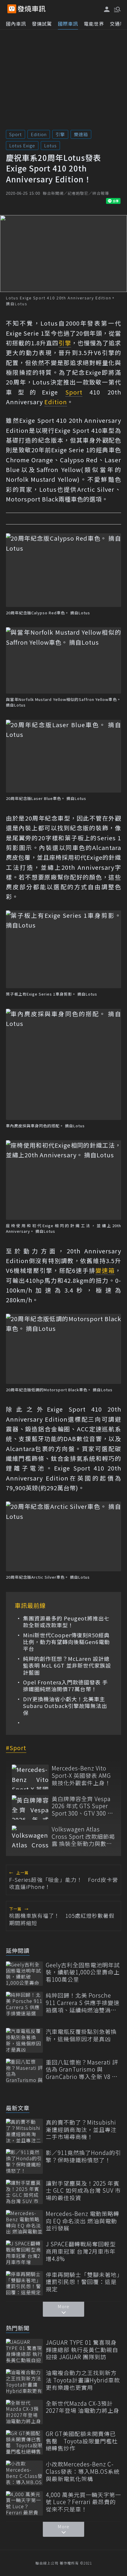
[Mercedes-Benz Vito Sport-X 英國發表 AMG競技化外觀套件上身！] (30, 1777)
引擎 (60, 134)
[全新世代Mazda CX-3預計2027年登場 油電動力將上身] (24, 2412)
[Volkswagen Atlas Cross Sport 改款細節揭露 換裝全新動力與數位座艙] (30, 1838)
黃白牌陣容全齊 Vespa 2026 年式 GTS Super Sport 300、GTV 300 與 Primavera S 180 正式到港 (83, 1806)
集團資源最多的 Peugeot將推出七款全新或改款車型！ (66, 1622)
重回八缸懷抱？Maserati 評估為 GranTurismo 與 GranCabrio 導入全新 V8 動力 (82, 2070)
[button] (117, 9)
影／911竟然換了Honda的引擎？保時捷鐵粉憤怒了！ (83, 2156)
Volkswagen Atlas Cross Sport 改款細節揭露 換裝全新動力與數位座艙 (83, 1836)
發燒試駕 (42, 24)
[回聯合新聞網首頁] (12, 9)
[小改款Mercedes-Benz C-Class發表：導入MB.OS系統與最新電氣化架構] (24, 2473)
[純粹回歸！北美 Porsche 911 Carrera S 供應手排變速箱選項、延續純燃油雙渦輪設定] (24, 2004)
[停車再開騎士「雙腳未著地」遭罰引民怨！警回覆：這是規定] (24, 2283)
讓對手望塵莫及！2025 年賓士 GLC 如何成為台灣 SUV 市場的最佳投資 (83, 2191)
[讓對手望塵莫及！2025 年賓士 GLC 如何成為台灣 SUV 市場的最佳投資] (24, 2192)
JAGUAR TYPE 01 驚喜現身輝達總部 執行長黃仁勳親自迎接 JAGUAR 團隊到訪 (82, 2350)
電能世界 (94, 24)
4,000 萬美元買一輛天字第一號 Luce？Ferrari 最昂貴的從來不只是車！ (83, 2502)
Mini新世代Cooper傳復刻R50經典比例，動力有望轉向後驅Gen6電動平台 (66, 1642)
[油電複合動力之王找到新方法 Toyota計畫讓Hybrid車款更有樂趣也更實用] (24, 2381)
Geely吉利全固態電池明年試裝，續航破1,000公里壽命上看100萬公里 (83, 1972)
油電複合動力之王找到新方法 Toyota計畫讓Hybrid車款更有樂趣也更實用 (83, 2380)
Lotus (50, 145)
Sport (16, 134)
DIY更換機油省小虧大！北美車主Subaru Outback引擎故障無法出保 (65, 1706)
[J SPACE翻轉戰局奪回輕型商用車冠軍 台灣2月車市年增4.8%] (24, 2253)
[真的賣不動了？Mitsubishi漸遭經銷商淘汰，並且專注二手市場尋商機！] (24, 2131)
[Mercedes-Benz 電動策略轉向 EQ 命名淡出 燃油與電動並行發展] (24, 2222)
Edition (39, 134)
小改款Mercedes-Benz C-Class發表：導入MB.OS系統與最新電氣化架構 (83, 2471)
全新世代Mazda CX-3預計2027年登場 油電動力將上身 (83, 2407)
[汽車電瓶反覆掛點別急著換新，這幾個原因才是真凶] (24, 2040)
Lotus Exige (22, 145)
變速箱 (81, 134)
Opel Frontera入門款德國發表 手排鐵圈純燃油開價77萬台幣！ (65, 1686)
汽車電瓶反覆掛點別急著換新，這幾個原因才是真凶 (81, 2035)
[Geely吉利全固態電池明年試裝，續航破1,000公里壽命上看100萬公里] (24, 1974)
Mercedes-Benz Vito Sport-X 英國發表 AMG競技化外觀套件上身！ (81, 1775)
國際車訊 (68, 24)
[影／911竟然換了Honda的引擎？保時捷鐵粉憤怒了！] (24, 2161)
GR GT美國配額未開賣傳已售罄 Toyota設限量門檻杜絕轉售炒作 (82, 2441)
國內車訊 (16, 24)
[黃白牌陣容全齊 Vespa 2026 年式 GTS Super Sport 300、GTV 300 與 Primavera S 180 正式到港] (30, 1807)
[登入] (107, 9)
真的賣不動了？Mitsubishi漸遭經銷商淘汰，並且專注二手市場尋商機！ (81, 2130)
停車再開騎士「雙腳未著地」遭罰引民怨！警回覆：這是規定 (83, 2282)
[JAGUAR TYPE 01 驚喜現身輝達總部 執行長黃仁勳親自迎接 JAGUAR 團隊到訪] (24, 2351)
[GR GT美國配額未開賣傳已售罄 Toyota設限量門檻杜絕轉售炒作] (24, 2442)
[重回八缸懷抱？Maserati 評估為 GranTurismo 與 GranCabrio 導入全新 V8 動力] (24, 2071)
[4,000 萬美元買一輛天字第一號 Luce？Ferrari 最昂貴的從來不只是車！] (24, 2503)
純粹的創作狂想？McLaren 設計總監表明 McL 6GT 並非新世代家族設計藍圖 (67, 1666)
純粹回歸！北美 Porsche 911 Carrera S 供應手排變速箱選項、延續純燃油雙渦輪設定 (83, 2003)
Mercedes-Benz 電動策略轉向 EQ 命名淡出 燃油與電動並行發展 (83, 2221)
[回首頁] (32, 9)
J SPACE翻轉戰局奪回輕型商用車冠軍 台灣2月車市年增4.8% (81, 2251)
